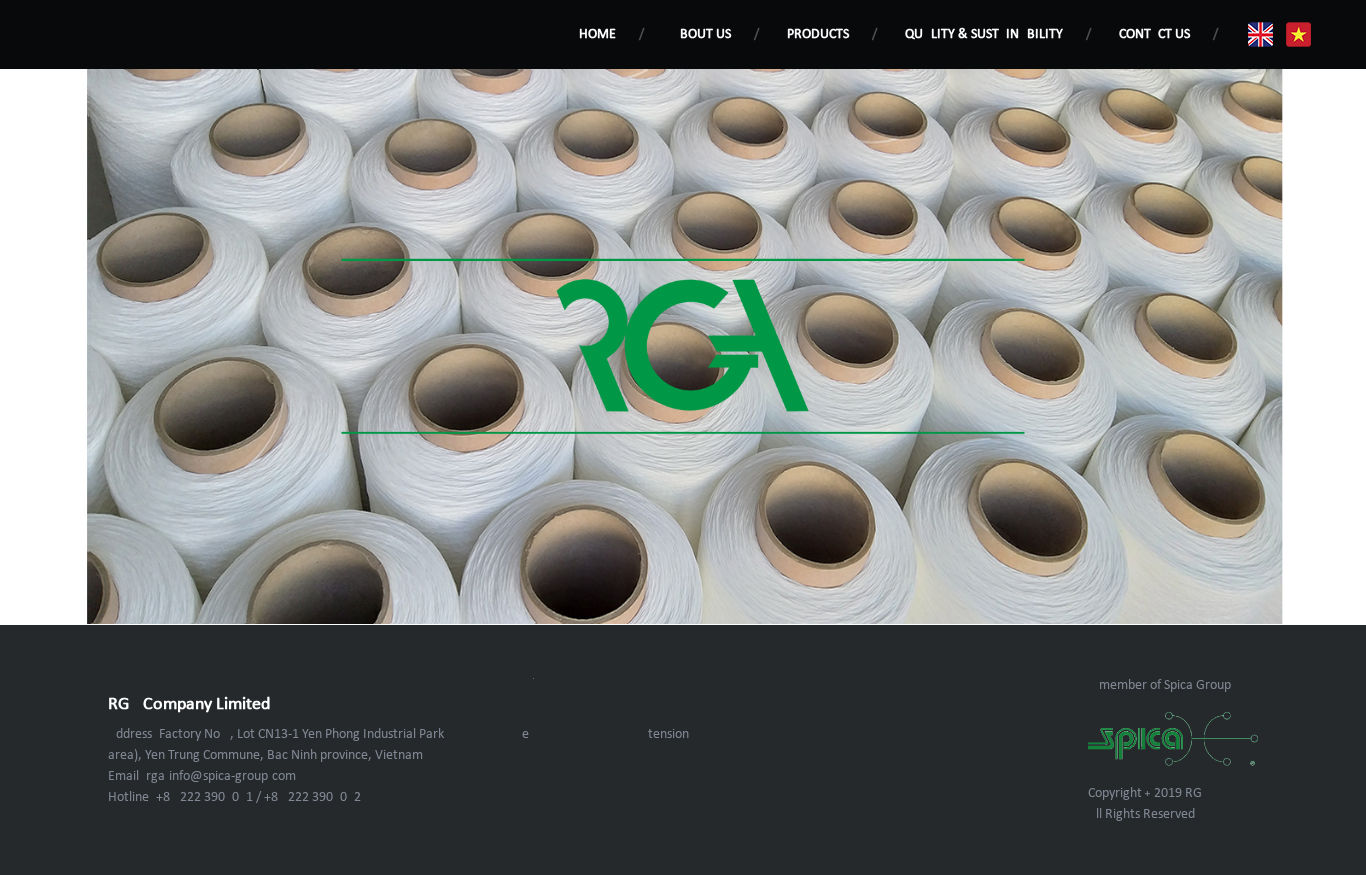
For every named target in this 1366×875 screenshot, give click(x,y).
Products (818, 34)
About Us (701, 34)
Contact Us (1154, 34)
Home (597, 34)
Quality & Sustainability (984, 34)
